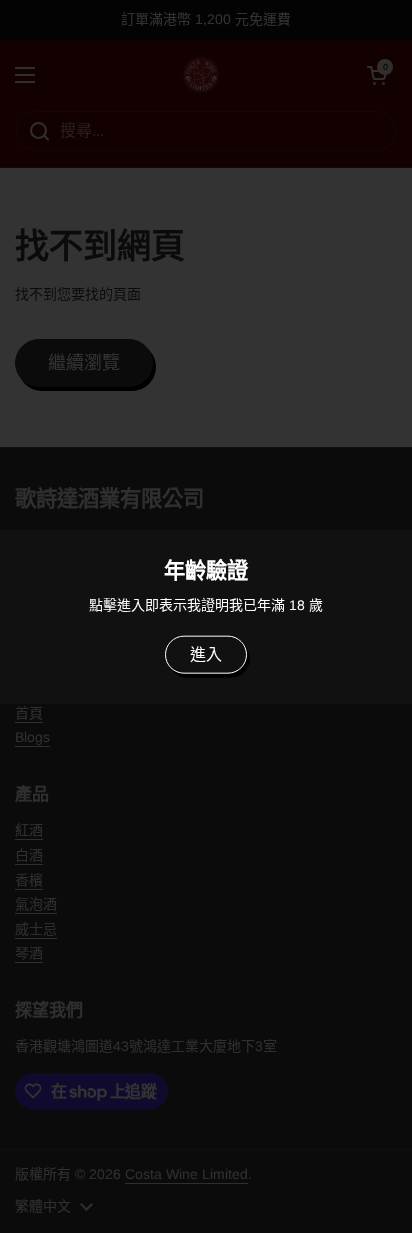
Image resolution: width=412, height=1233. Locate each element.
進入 (206, 654)
